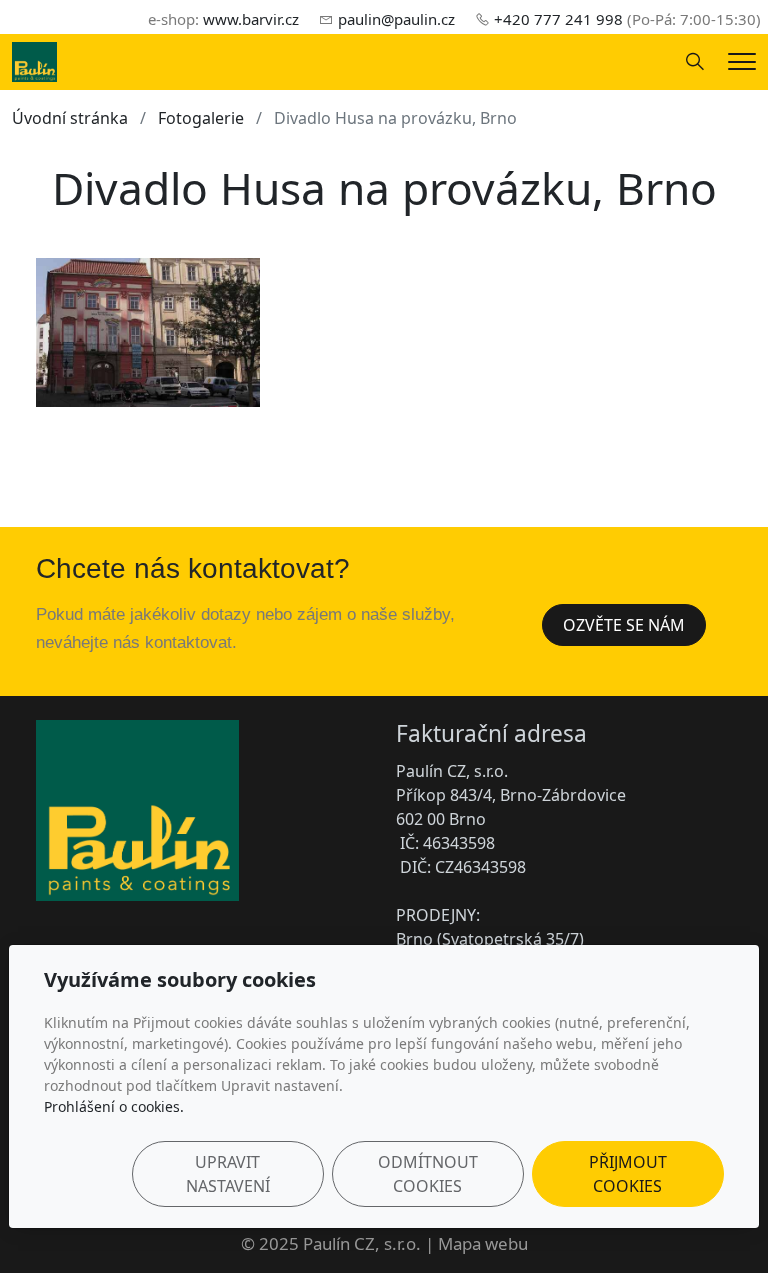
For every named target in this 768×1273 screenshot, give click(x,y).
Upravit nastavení (228, 1174)
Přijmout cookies (628, 1174)
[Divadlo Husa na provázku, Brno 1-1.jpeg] (148, 333)
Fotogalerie (201, 118)
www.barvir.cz (251, 19)
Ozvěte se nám (624, 625)
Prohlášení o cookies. (114, 1106)
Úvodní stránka (70, 118)
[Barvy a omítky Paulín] (34, 60)
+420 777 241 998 (558, 19)
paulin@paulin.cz (396, 19)
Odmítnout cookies (428, 1174)
